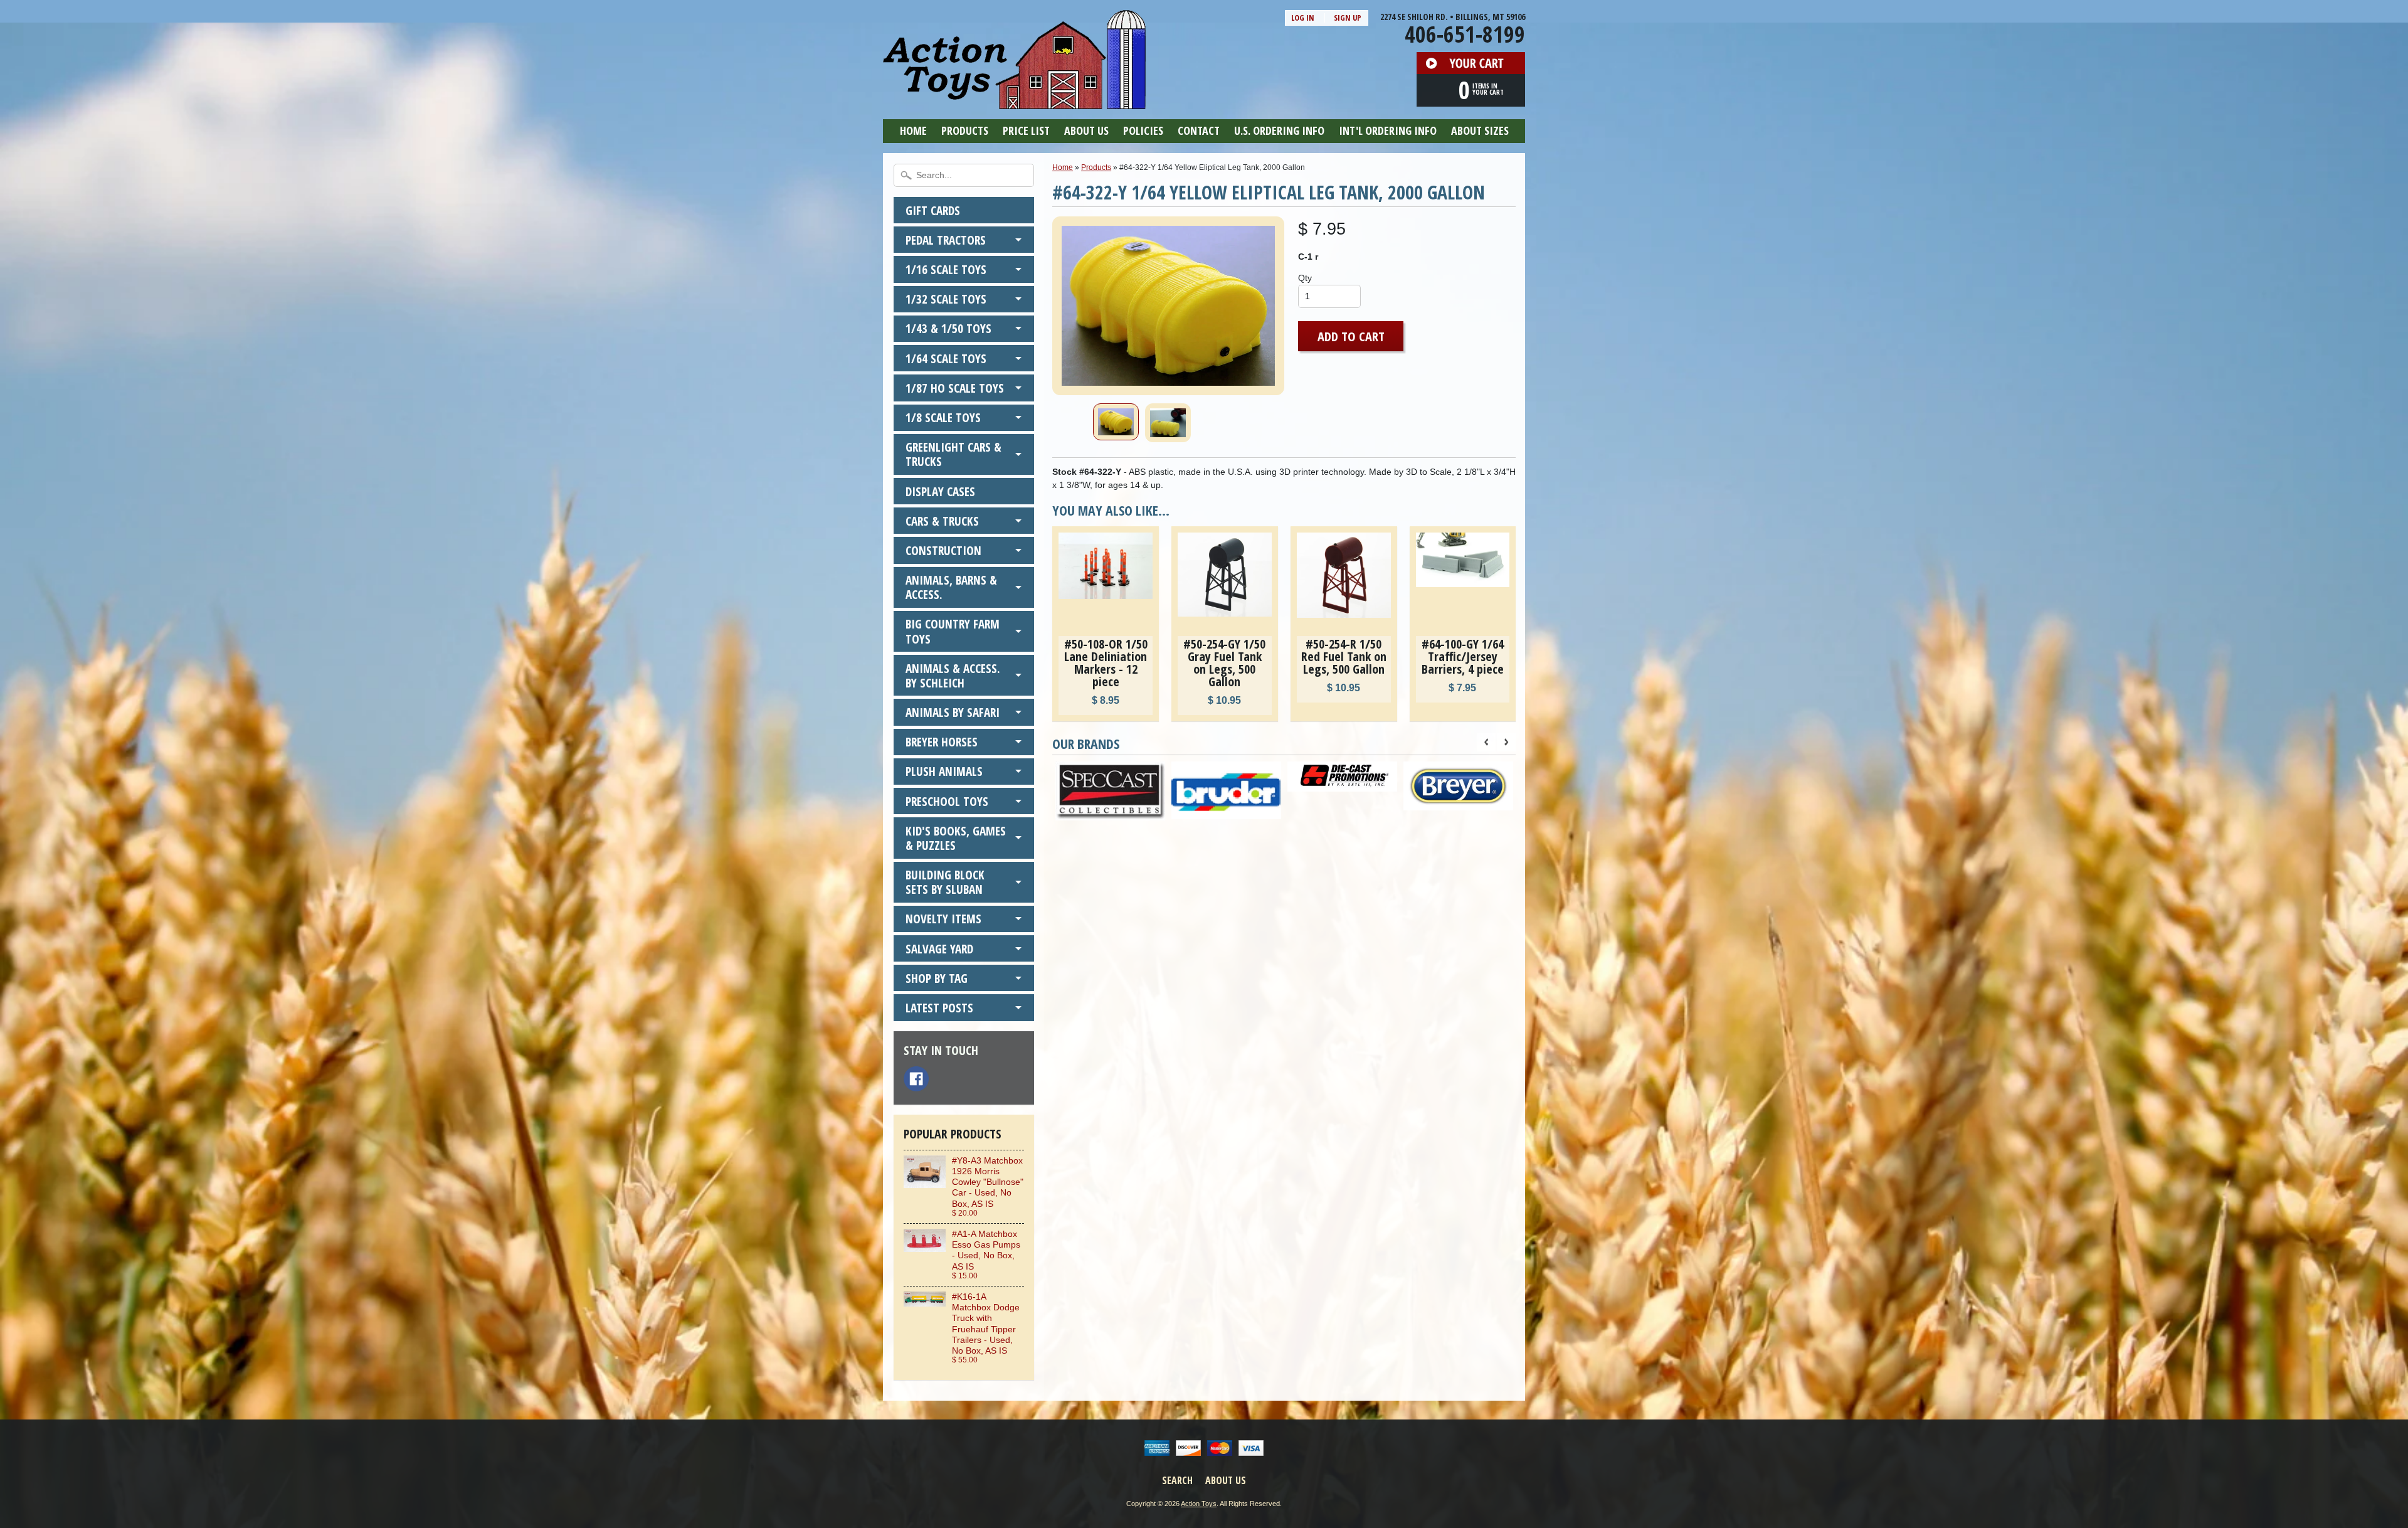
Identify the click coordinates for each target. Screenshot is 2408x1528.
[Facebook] (916, 1079)
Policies (1143, 130)
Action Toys (1199, 1504)
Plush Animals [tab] (944, 771)
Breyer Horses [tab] (942, 742)
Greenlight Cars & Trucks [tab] (953, 454)
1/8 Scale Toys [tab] (943, 417)
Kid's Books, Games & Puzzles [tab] (956, 838)
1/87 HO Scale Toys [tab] (955, 388)
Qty (1305, 278)
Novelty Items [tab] (943, 919)
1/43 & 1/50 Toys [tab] (948, 328)
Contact (1199, 130)
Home (913, 130)
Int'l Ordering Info (1388, 130)
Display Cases (940, 491)
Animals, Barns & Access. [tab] (951, 587)
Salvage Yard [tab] (939, 949)
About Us (1086, 130)
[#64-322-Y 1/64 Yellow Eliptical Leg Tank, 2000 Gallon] (1116, 422)
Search (1177, 1480)
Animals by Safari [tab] (953, 712)
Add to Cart (1351, 336)
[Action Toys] (1014, 101)
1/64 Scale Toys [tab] (946, 358)
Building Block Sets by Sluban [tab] (945, 882)
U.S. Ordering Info (1279, 130)
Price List (1026, 130)
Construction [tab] (943, 550)
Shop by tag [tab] (937, 978)
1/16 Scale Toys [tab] (946, 269)
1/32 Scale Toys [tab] (946, 299)
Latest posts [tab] (939, 1008)
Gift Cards (933, 210)
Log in (1303, 18)
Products (965, 130)
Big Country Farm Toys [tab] (953, 631)
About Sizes (1480, 130)
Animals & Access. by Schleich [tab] (953, 676)
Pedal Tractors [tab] (946, 240)
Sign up (1348, 18)
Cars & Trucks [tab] (942, 521)
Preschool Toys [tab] (947, 801)
